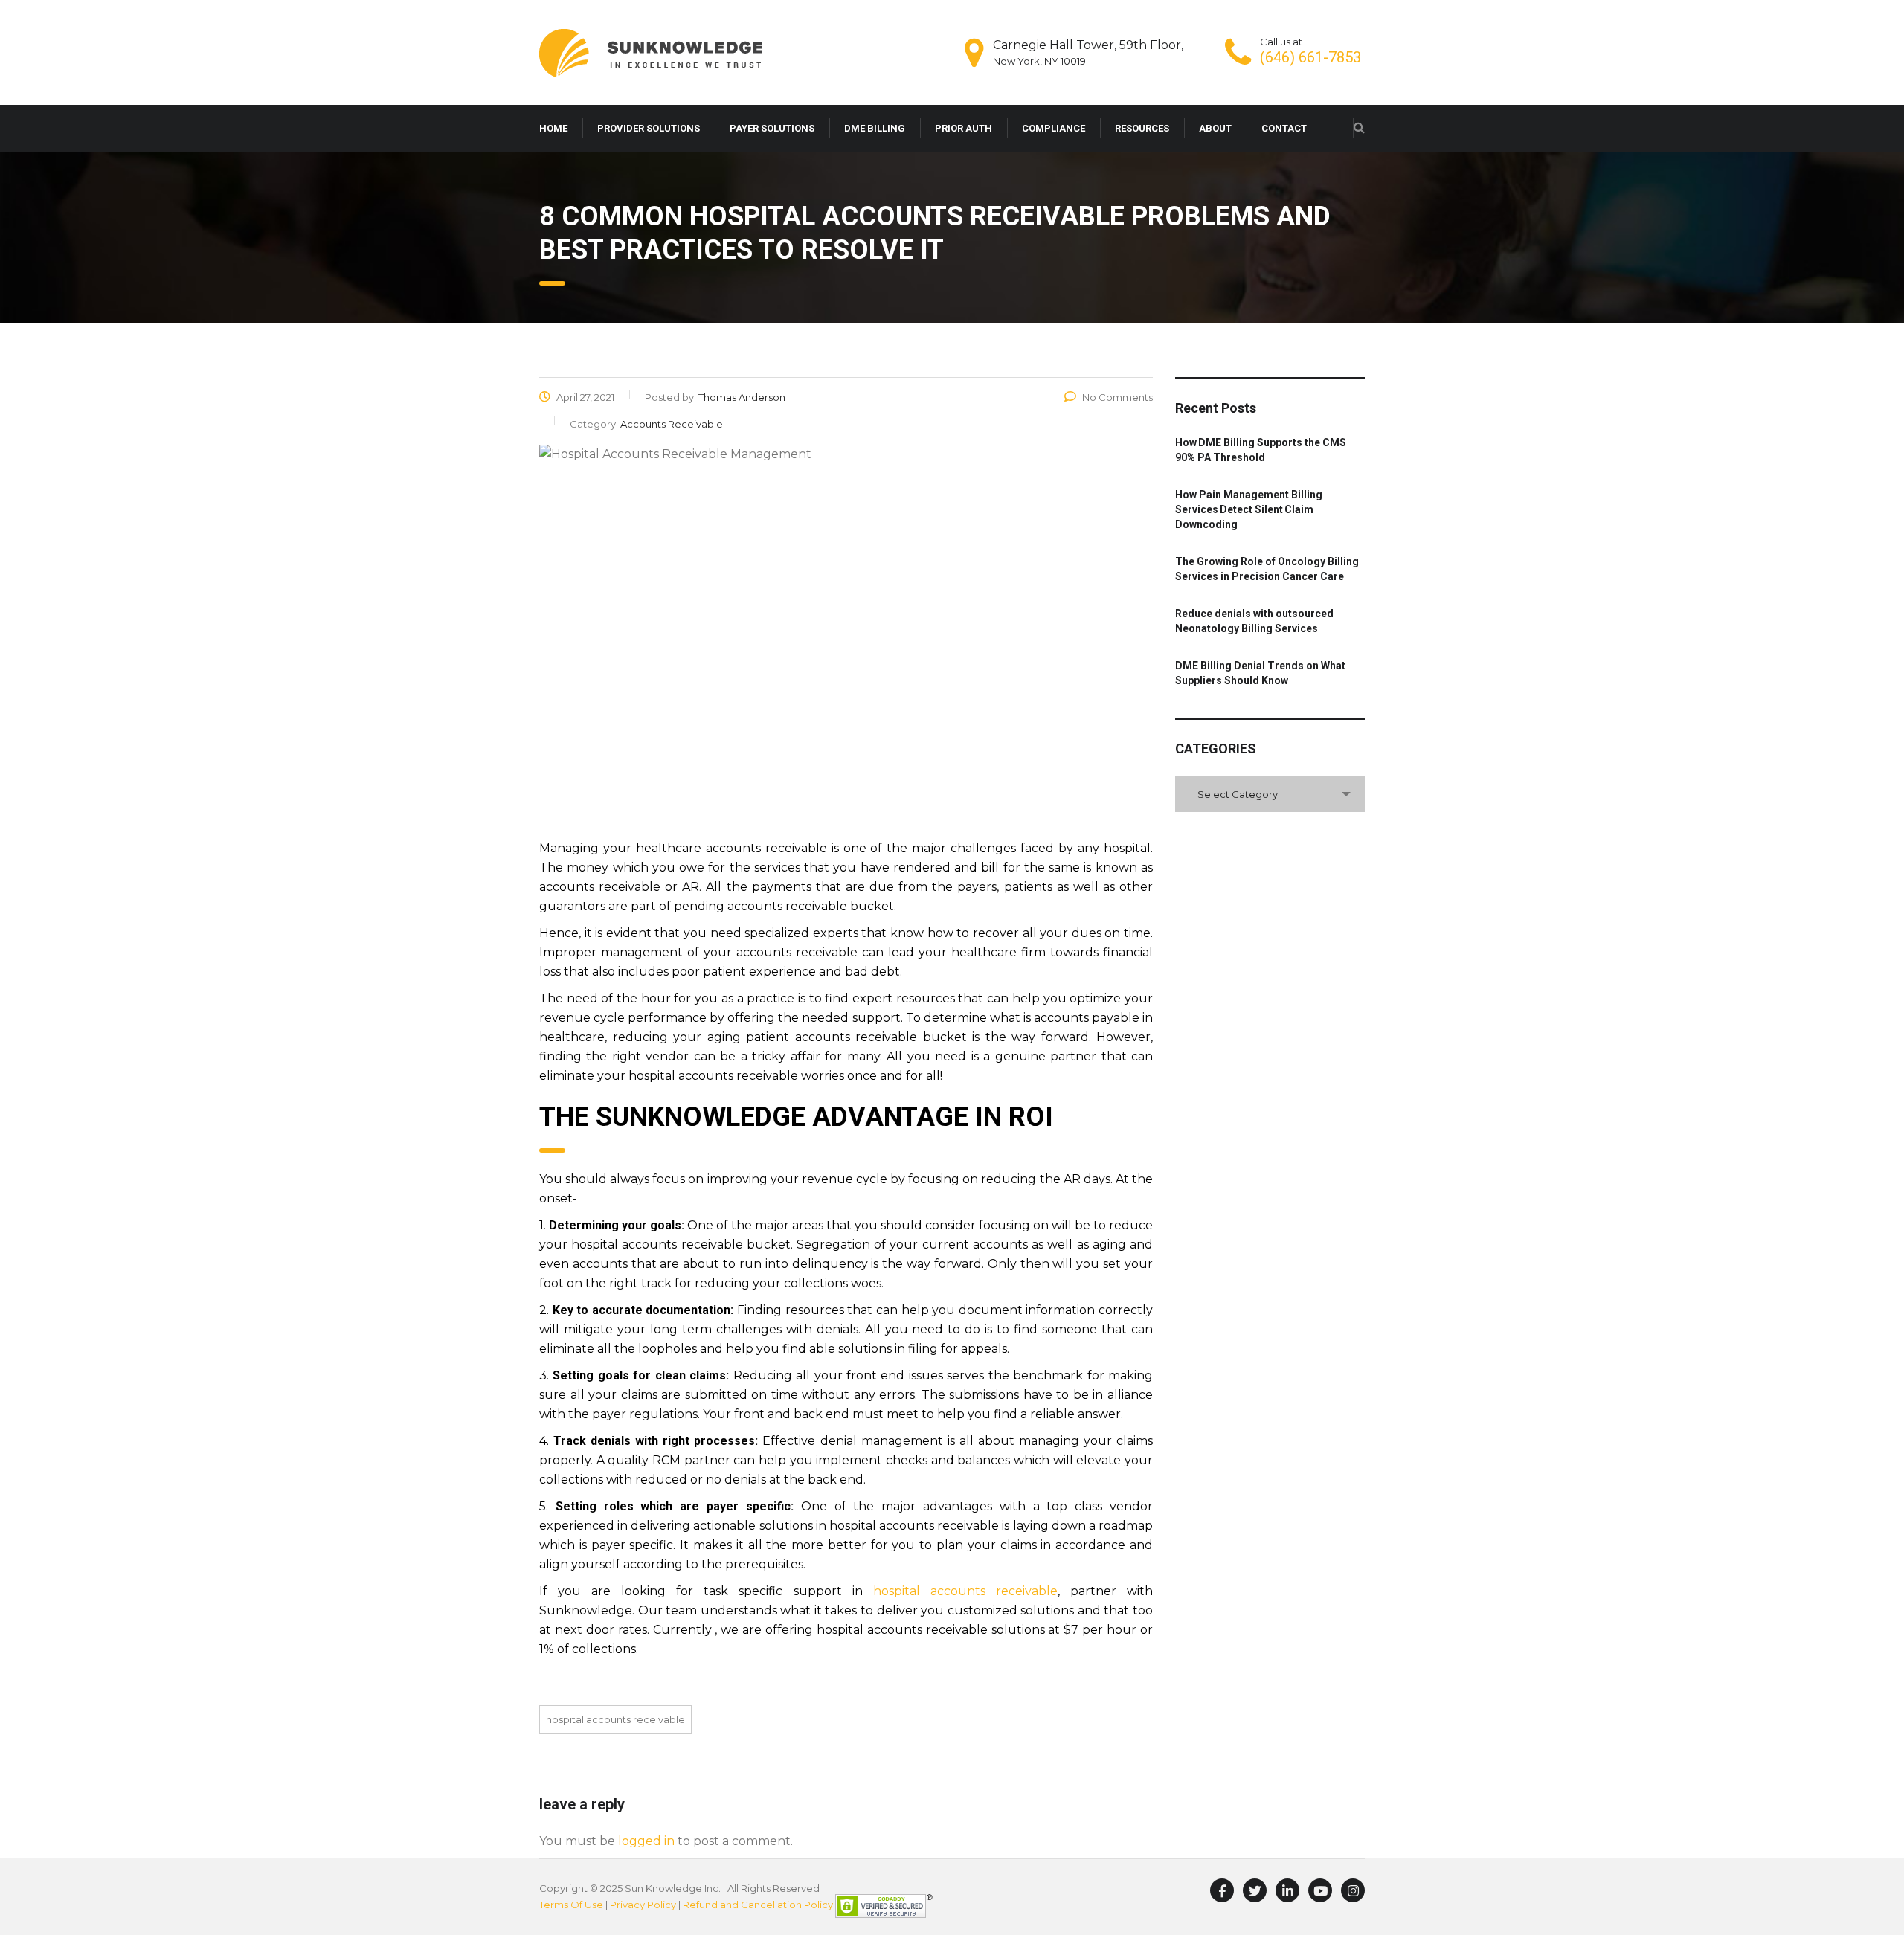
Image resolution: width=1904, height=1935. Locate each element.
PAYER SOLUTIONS (772, 128)
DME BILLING (875, 128)
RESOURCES (1142, 128)
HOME (553, 128)
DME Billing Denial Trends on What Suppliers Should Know (1260, 673)
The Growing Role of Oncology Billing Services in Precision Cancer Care (1267, 569)
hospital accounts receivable (965, 1591)
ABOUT (1215, 128)
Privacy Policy (643, 1905)
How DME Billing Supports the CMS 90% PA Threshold (1261, 450)
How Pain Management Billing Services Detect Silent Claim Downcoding (1249, 509)
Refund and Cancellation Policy (758, 1905)
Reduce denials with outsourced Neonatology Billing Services (1254, 621)
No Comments (1117, 397)
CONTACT (1284, 128)
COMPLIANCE (1054, 128)
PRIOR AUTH (964, 128)
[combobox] (1270, 794)
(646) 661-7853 (1310, 57)
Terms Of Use (571, 1905)
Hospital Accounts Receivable (615, 1719)
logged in (646, 1841)
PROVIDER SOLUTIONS (649, 128)
